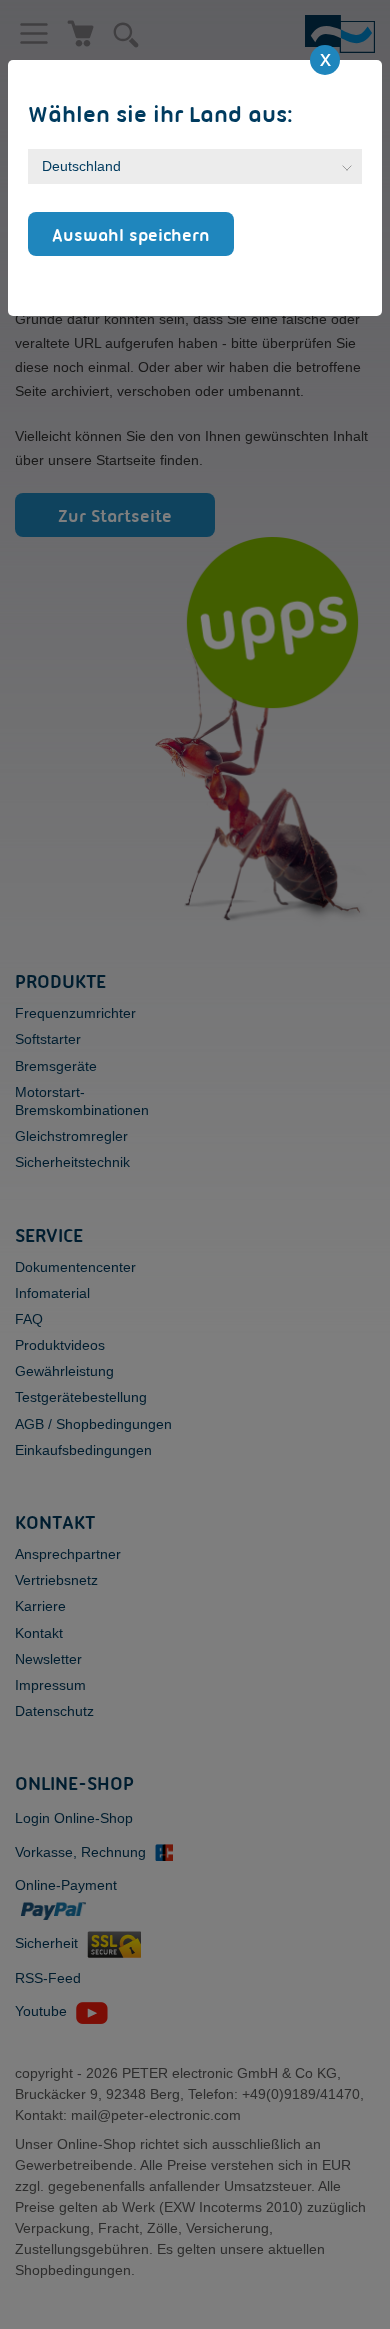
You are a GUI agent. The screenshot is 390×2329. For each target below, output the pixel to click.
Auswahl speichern (131, 234)
